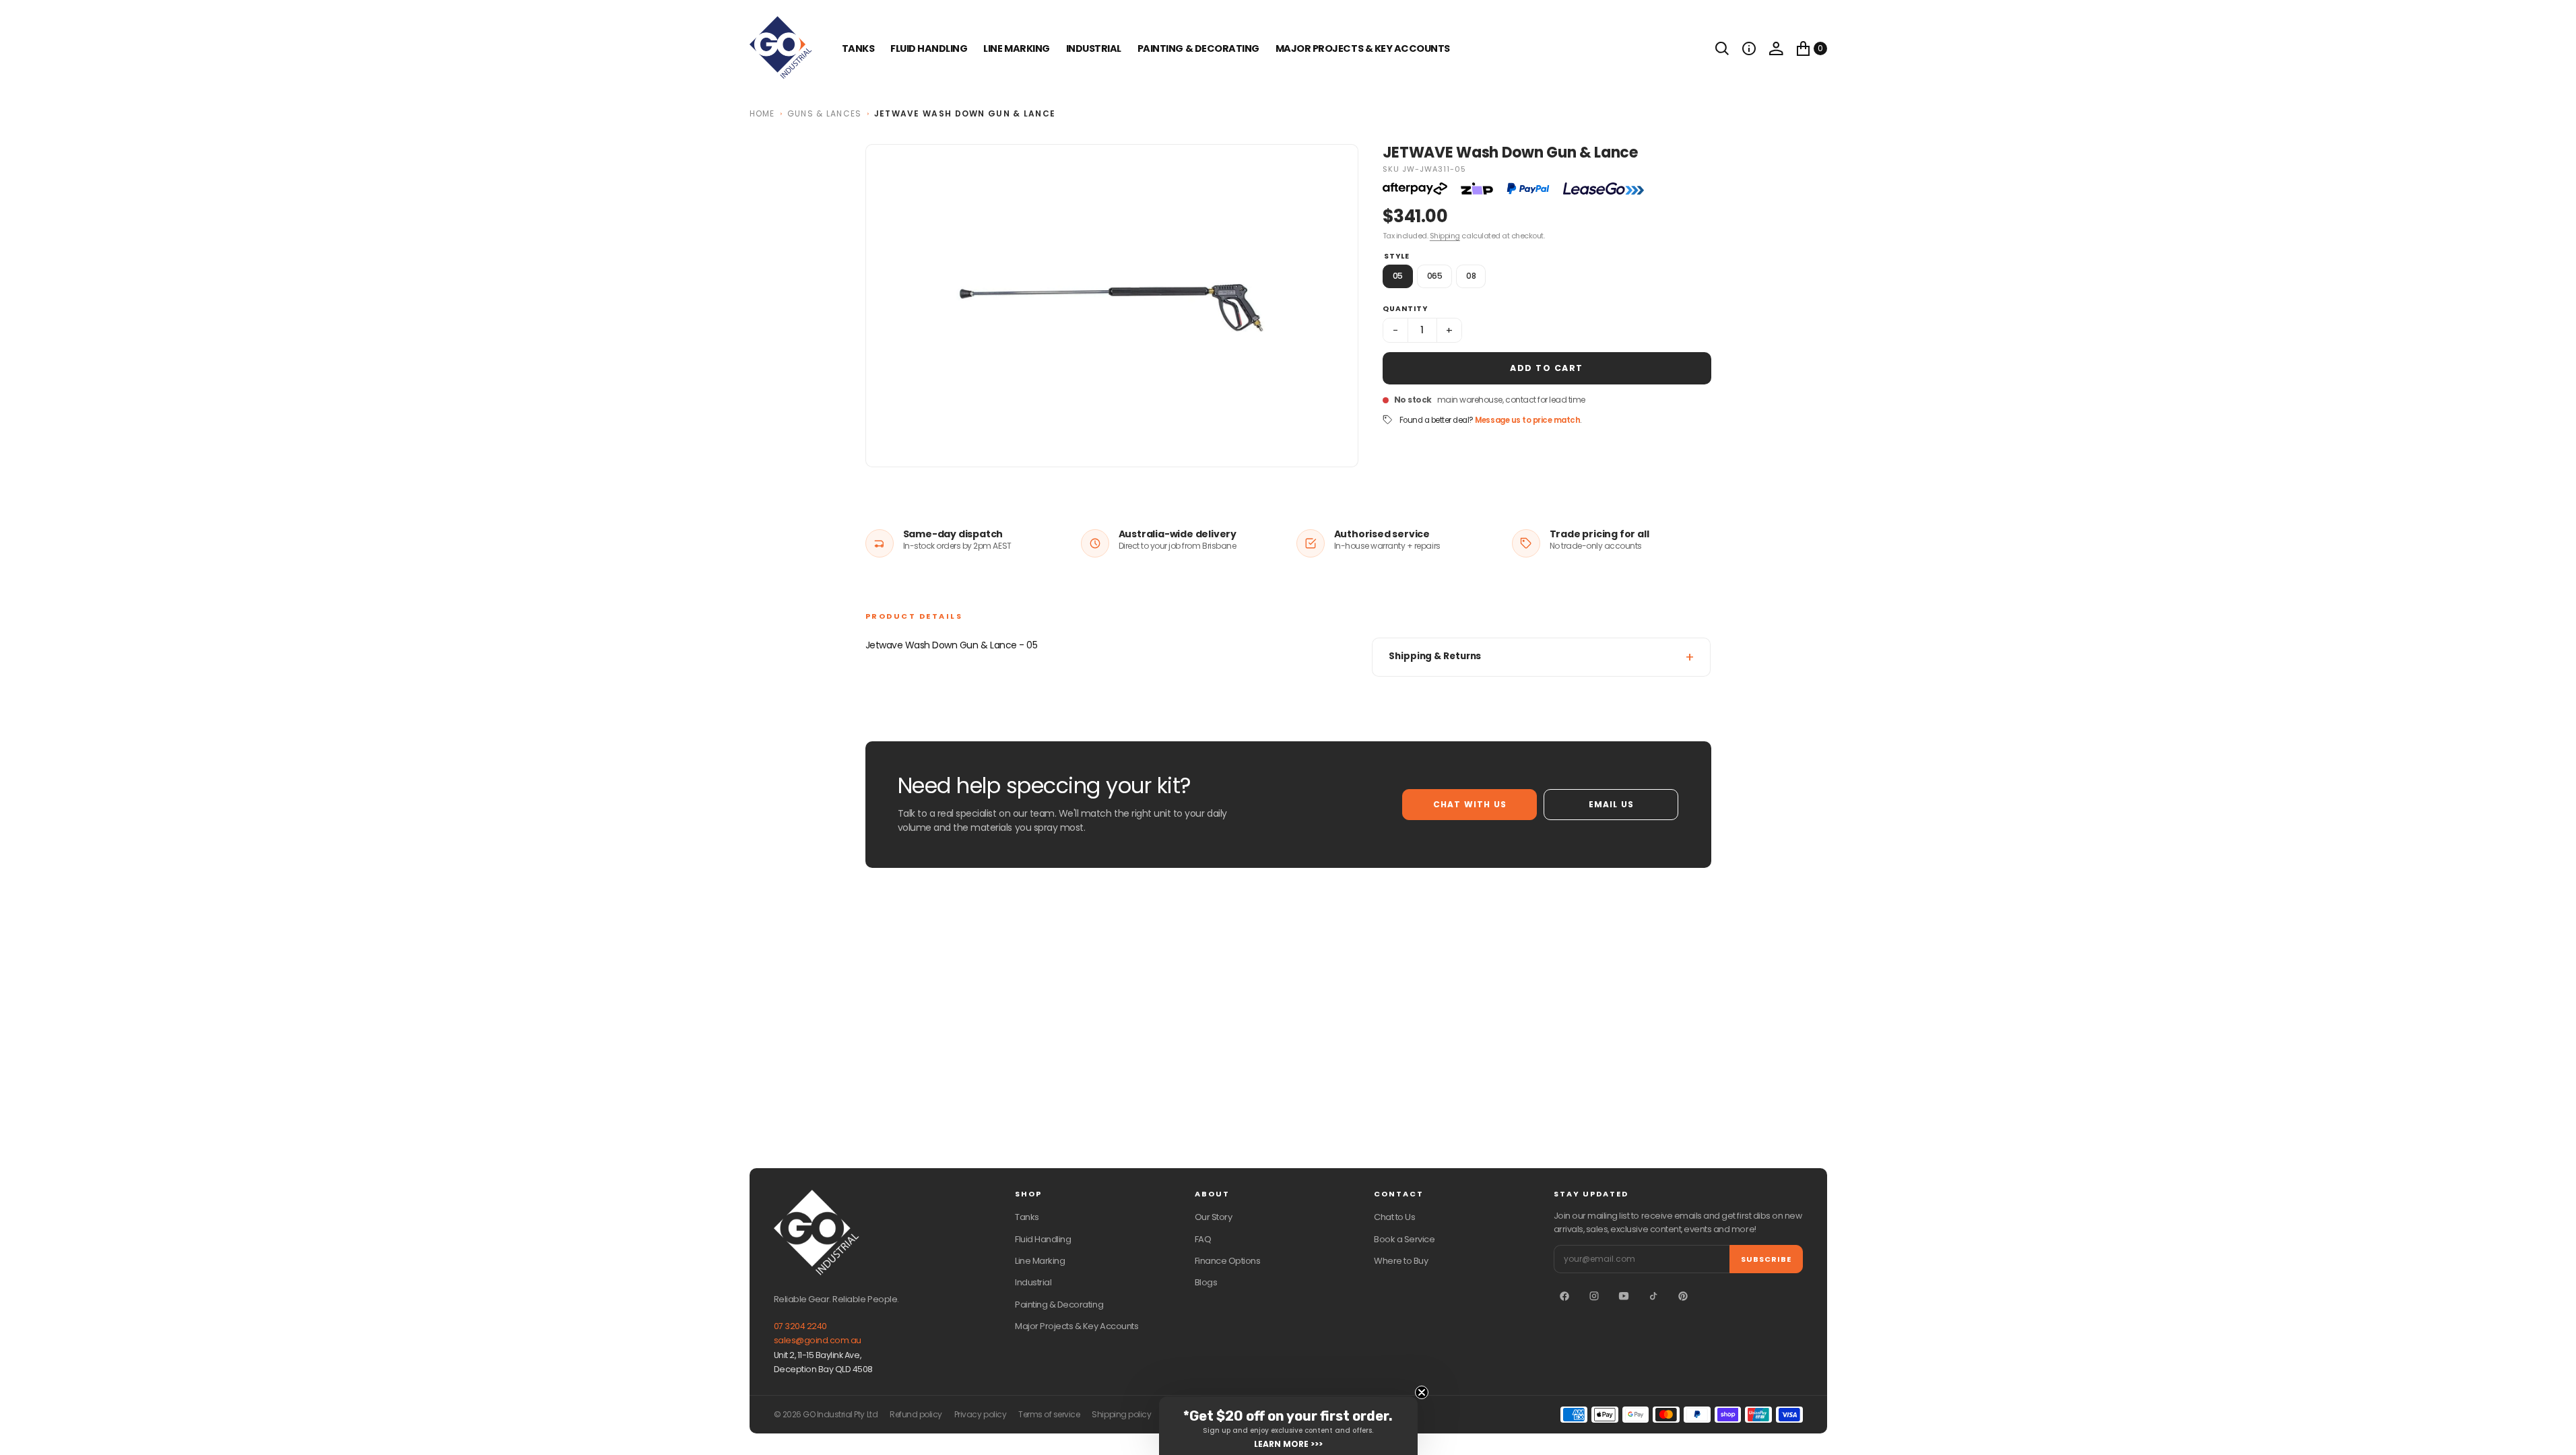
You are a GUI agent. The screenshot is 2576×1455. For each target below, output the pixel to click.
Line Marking (1016, 48)
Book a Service (1404, 1239)
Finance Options (1228, 1261)
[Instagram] (1594, 1296)
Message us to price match (1527, 420)
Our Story (1214, 1217)
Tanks (1027, 1217)
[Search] (1722, 48)
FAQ (1203, 1239)
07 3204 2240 (800, 1326)
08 (1471, 276)
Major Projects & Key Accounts (1077, 1326)
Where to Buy (1401, 1261)
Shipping (1445, 236)
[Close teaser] (1422, 1392)
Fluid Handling (929, 48)
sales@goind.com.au (818, 1340)
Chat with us (1470, 804)
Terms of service (1049, 1415)
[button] (1749, 48)
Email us (1612, 804)
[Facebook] (1564, 1296)
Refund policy (916, 1415)
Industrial (1094, 48)
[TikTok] (1653, 1296)
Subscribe (1766, 1259)
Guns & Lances (825, 113)
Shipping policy (1121, 1415)
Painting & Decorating (1198, 48)
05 (1398, 276)
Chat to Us (1394, 1217)
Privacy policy (980, 1415)
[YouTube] (1624, 1296)
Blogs (1206, 1282)
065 (1435, 276)
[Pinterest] (1683, 1296)
